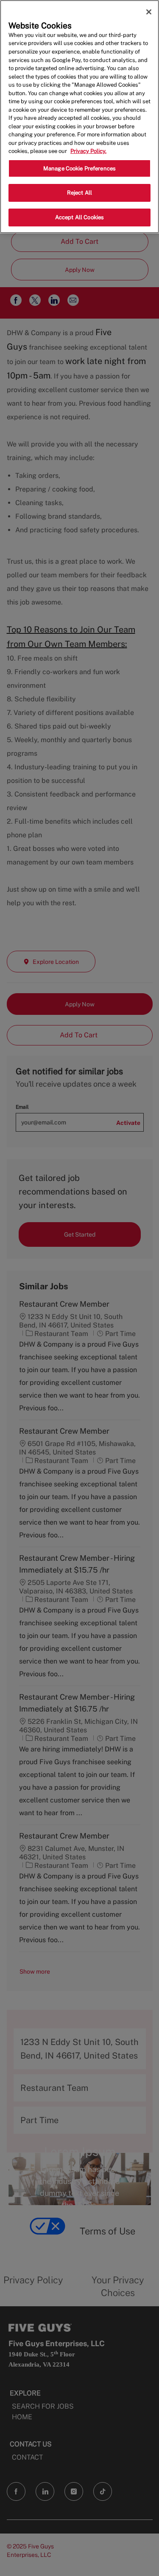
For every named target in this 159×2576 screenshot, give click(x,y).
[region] (79, 117)
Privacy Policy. (88, 151)
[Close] (149, 12)
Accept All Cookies (79, 217)
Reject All (79, 193)
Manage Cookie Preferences (79, 168)
